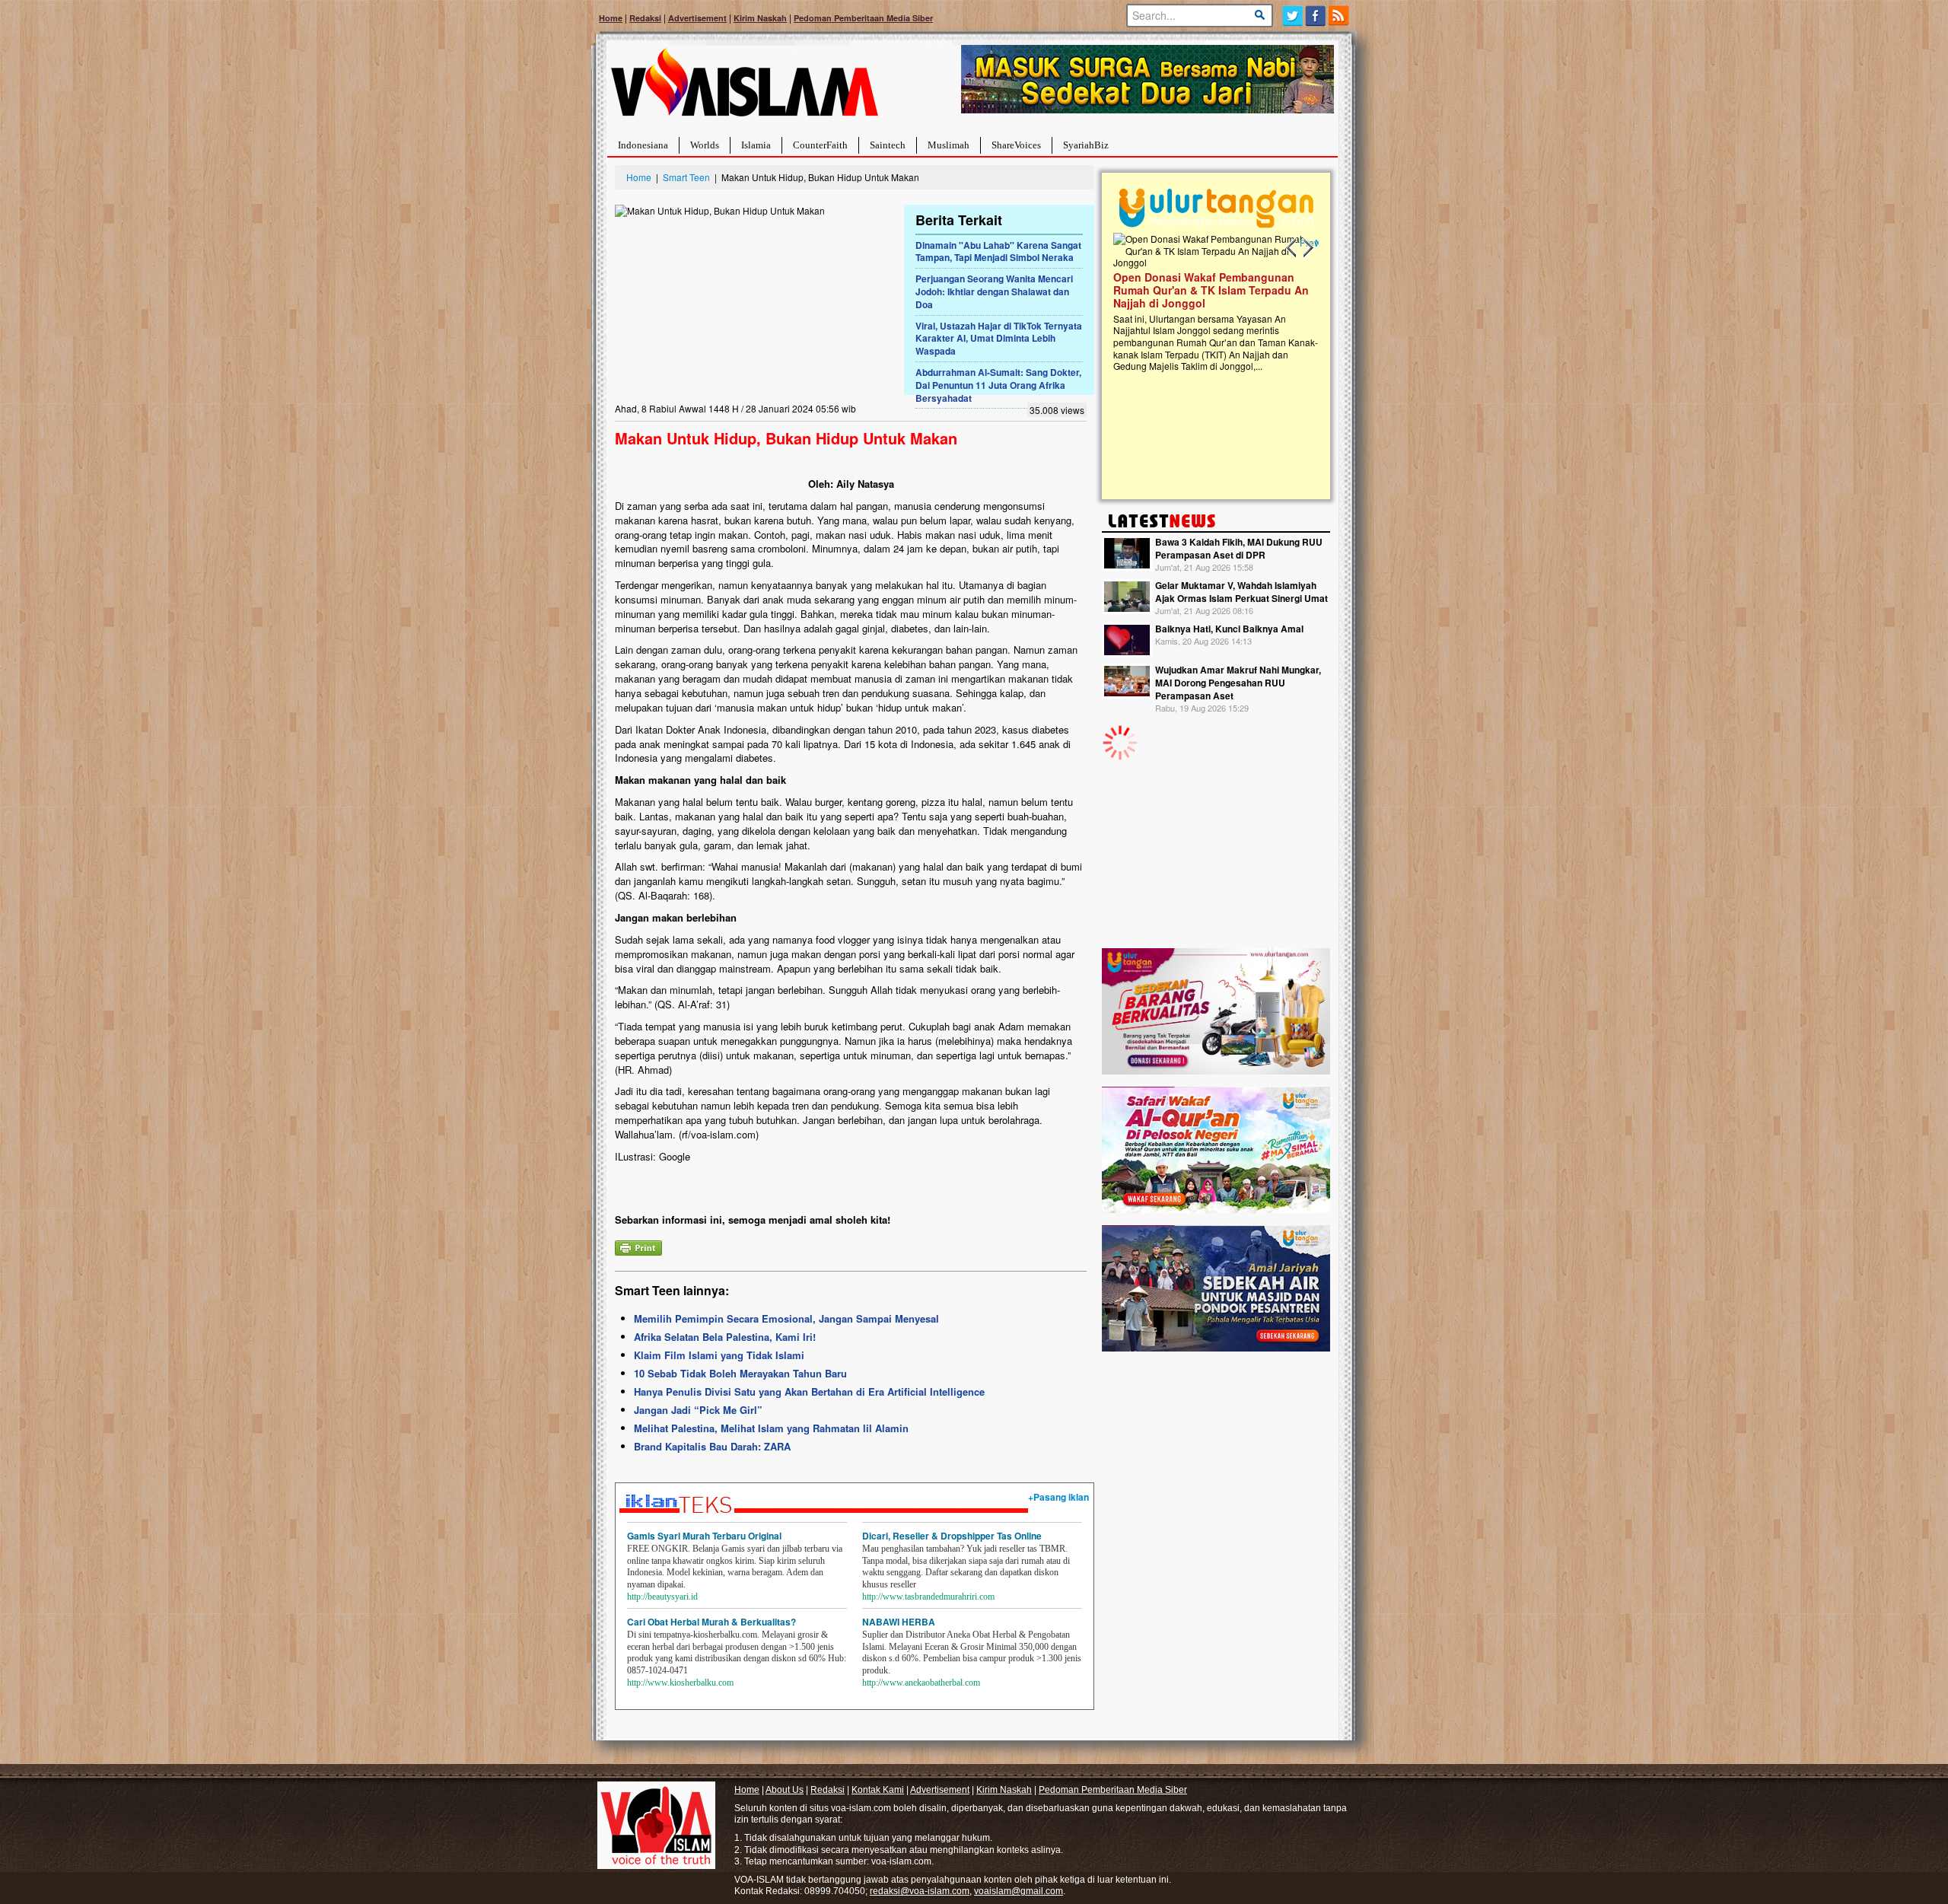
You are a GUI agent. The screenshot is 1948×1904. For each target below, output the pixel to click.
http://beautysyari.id (662, 1597)
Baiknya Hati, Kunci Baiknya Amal (1229, 629)
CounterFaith (820, 145)
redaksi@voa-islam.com (920, 1891)
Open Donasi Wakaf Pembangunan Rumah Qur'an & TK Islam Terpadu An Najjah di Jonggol (1211, 290)
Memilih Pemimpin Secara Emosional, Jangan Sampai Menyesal (786, 1318)
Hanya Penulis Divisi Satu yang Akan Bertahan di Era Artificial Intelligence (809, 1391)
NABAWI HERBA (899, 1622)
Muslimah (949, 145)
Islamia (756, 145)
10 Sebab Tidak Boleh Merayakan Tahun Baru (740, 1373)
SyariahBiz (1086, 145)
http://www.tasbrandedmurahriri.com (928, 1597)
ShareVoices (1016, 145)
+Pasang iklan (1058, 1497)
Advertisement (697, 18)
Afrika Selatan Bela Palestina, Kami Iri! (725, 1337)
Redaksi (645, 18)
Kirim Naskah (760, 18)
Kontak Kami (878, 1790)
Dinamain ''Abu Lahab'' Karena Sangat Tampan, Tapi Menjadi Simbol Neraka (998, 252)
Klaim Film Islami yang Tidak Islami (719, 1355)
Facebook (1316, 16)
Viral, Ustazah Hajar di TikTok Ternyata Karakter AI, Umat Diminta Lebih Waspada (999, 339)
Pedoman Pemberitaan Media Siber (863, 18)
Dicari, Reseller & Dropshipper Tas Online (952, 1536)
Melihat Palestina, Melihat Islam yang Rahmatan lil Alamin (771, 1428)
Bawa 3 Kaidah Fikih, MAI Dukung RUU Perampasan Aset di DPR (1239, 548)
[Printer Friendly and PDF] (638, 1246)
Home (611, 18)
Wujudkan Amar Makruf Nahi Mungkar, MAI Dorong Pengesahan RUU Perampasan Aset (1238, 683)
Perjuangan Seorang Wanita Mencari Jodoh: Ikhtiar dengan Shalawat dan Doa (994, 291)
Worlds (705, 145)
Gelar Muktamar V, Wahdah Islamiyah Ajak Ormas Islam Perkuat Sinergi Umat (1241, 592)
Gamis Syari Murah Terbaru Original (704, 1536)
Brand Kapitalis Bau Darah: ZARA (712, 1446)
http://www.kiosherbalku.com (680, 1683)
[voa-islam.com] (744, 88)
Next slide (1307, 248)
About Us (785, 1790)
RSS (1340, 16)
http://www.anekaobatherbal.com (921, 1683)
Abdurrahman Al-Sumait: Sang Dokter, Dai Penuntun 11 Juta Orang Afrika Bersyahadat (998, 385)
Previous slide (1292, 248)
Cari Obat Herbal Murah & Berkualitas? (711, 1622)
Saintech (888, 145)
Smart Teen (686, 177)
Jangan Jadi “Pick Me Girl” (698, 1410)
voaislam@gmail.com (1019, 1891)
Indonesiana (643, 145)
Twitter (1292, 16)
